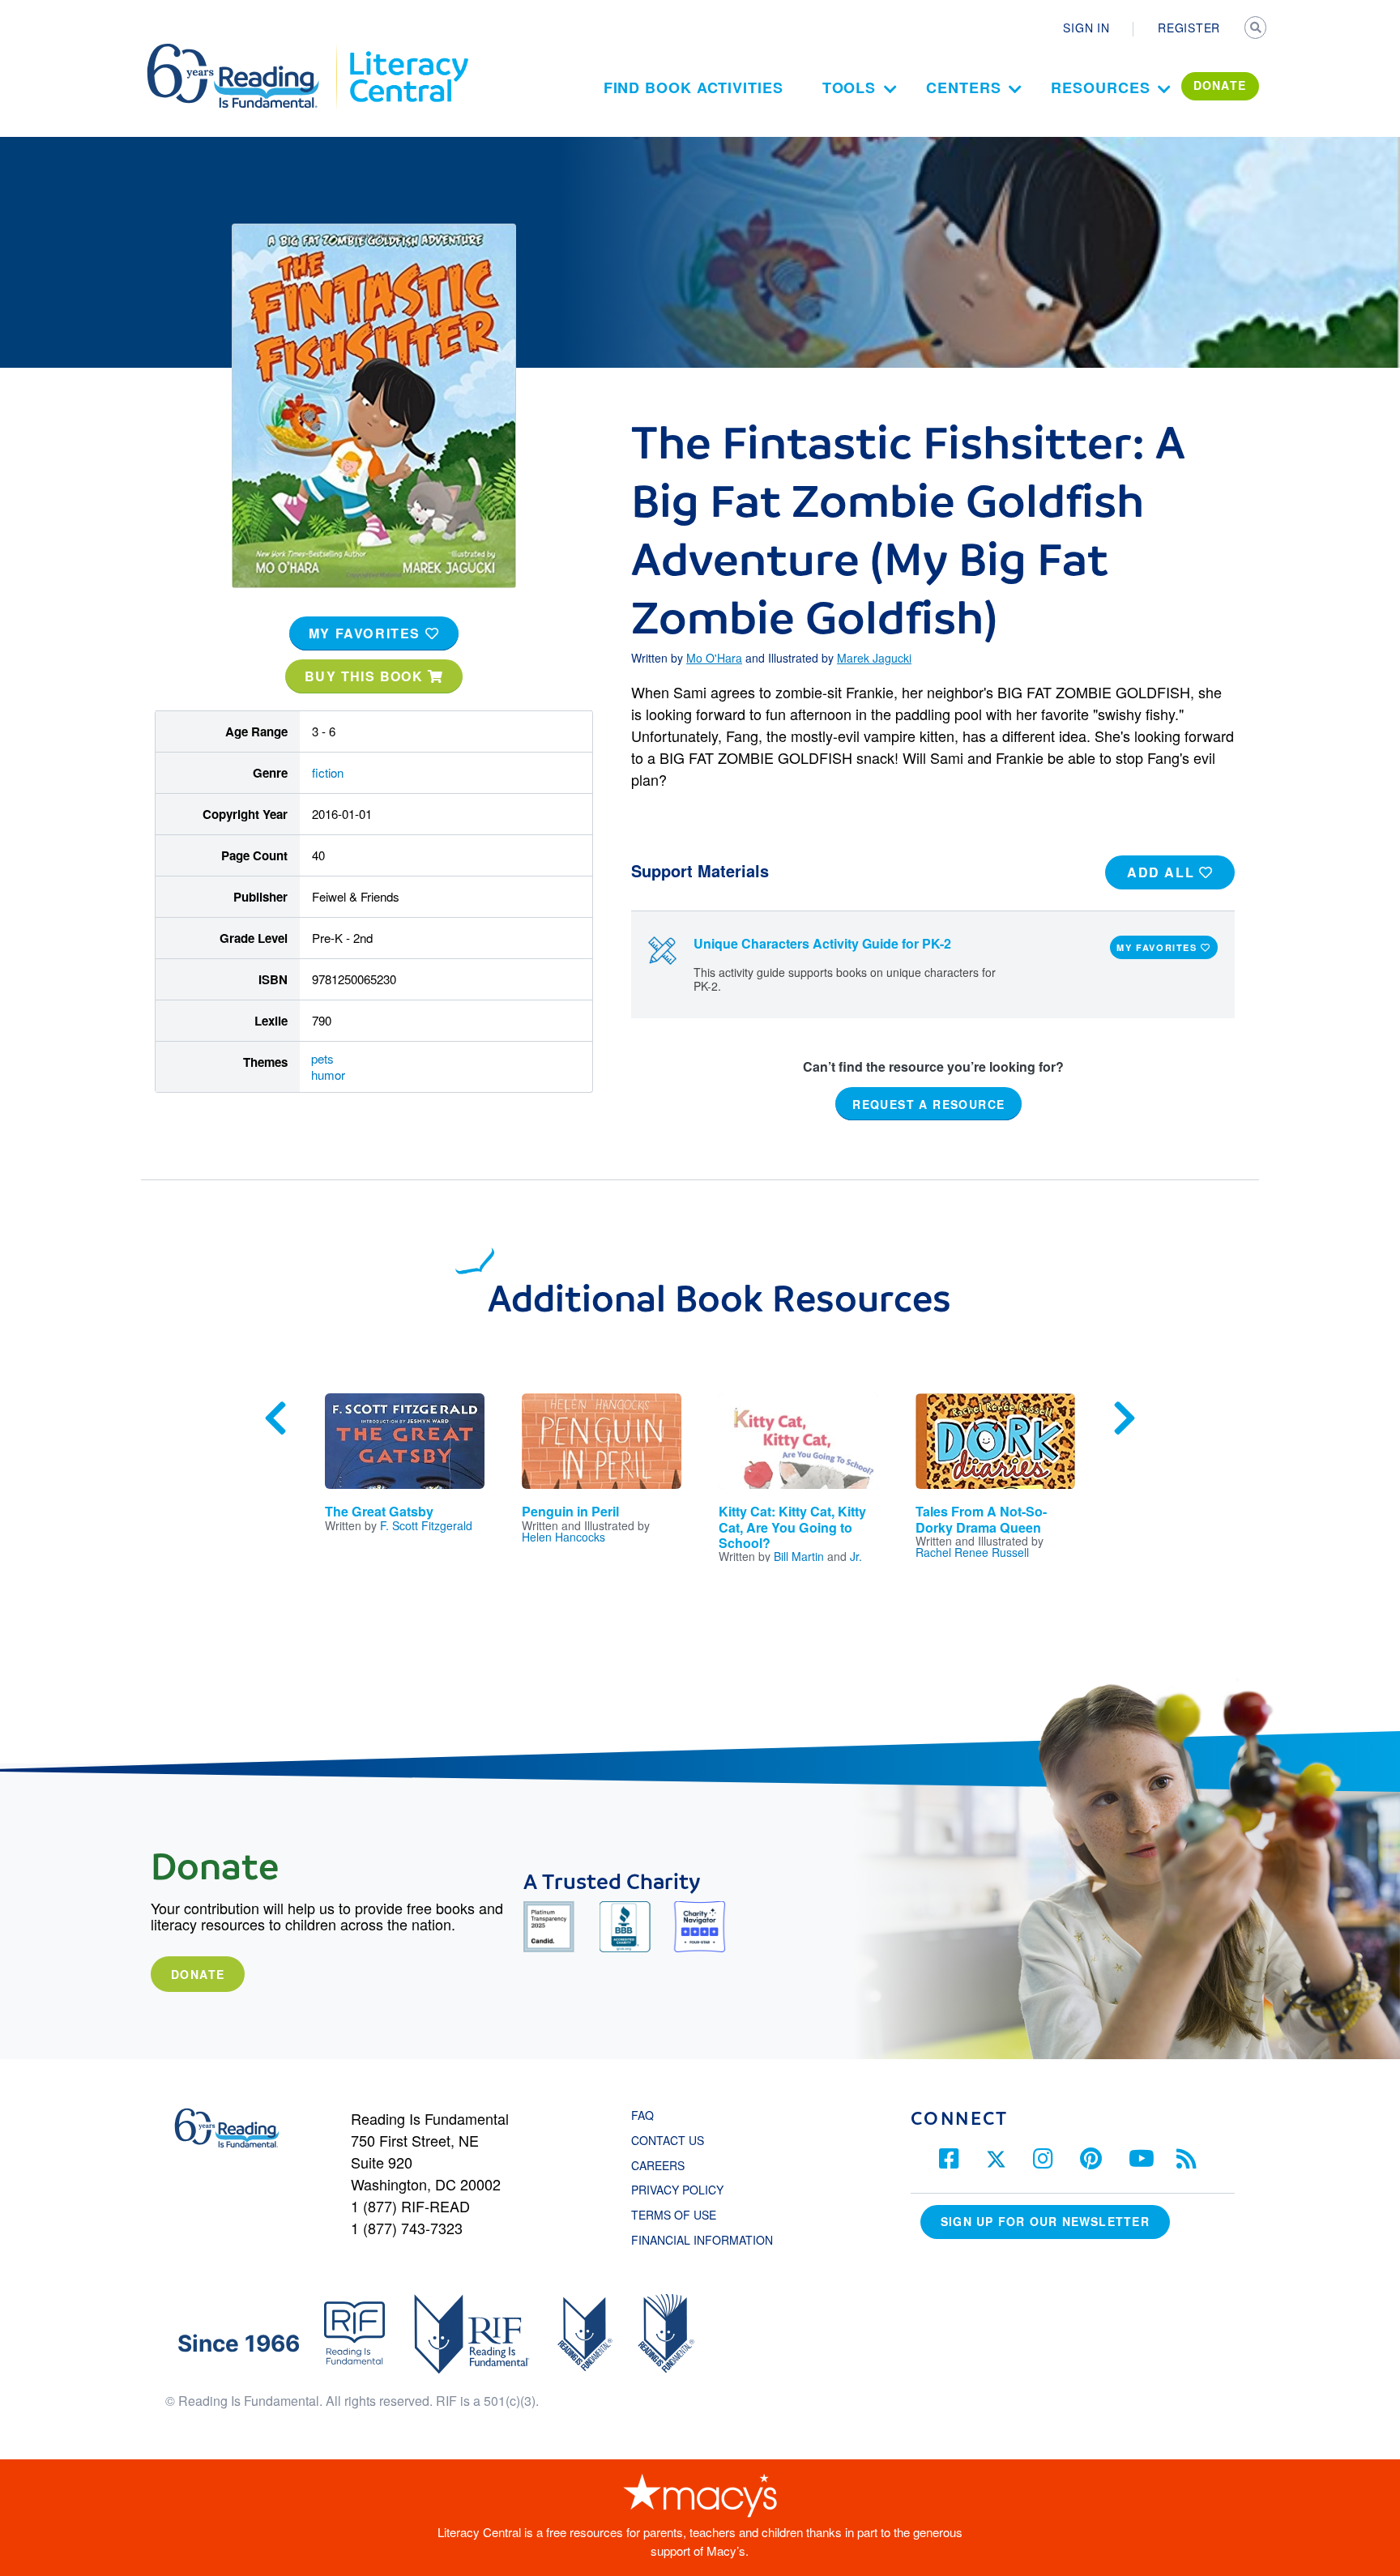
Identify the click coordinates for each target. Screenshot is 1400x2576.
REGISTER (1189, 28)
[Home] (244, 51)
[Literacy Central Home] (408, 51)
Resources (1100, 87)
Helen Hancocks (563, 1537)
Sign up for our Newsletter (1045, 2221)
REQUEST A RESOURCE (928, 1104)
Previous (275, 1418)
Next (1125, 1418)
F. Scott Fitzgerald (426, 1525)
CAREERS (658, 2165)
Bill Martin (799, 1556)
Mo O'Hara (714, 658)
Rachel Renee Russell (972, 1552)
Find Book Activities (694, 87)
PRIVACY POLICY (677, 2190)
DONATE (1220, 85)
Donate (198, 1974)
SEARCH (1257, 29)
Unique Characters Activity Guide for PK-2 (822, 943)
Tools (849, 87)
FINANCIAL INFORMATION (702, 2240)
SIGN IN (1086, 28)
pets (322, 1058)
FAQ (642, 2115)
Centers (963, 87)
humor (328, 1075)
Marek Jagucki (874, 658)
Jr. (856, 1556)
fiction (328, 772)
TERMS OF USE (682, 2215)
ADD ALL (1163, 872)
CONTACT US (672, 2140)
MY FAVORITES (367, 633)
